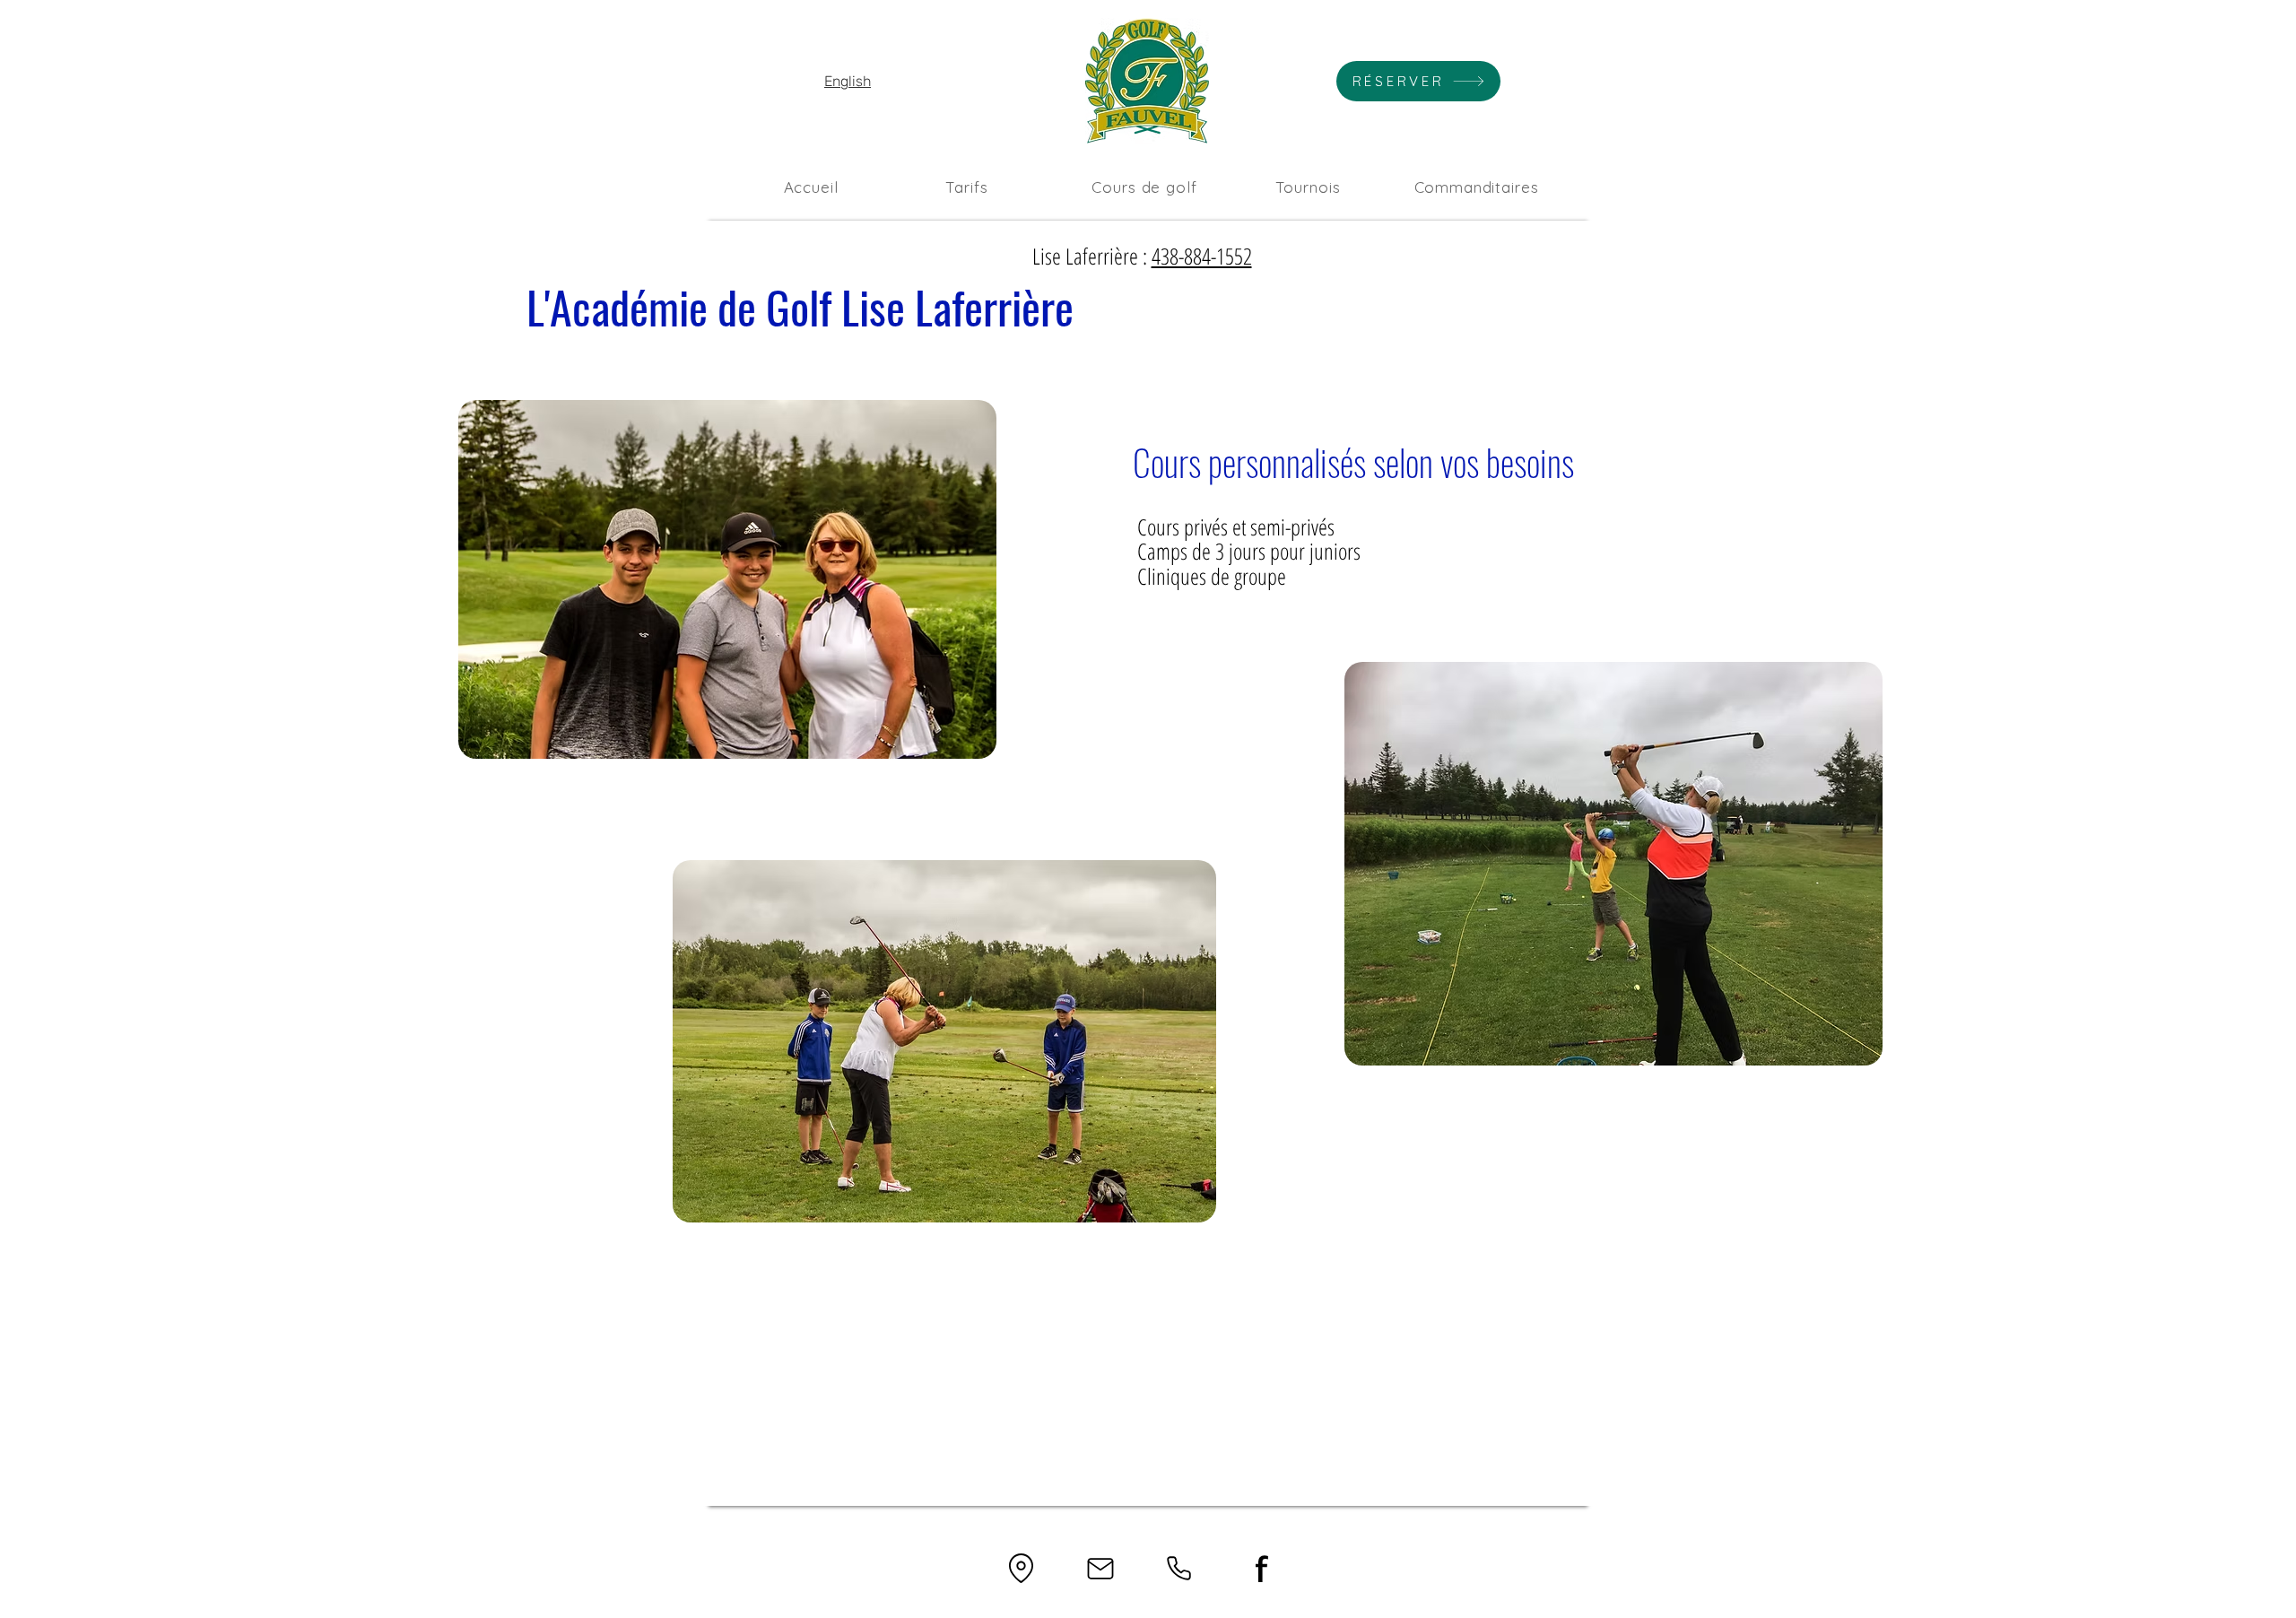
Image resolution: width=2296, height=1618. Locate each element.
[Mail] (1100, 1568)
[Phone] (1179, 1568)
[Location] (1021, 1568)
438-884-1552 (1202, 256)
